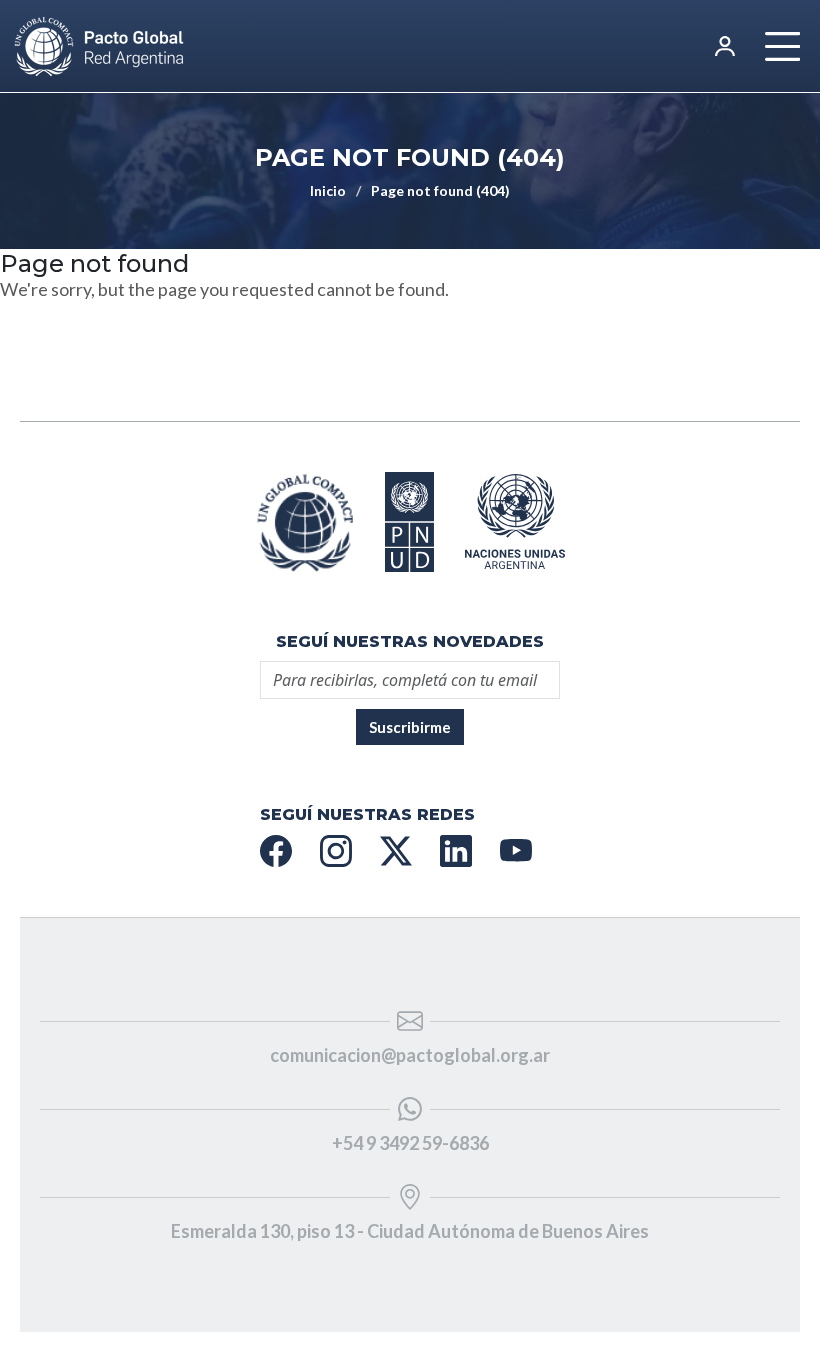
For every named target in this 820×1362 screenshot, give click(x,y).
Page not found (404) (440, 190)
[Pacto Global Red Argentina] (305, 522)
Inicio (328, 190)
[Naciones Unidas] (410, 522)
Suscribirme (410, 727)
